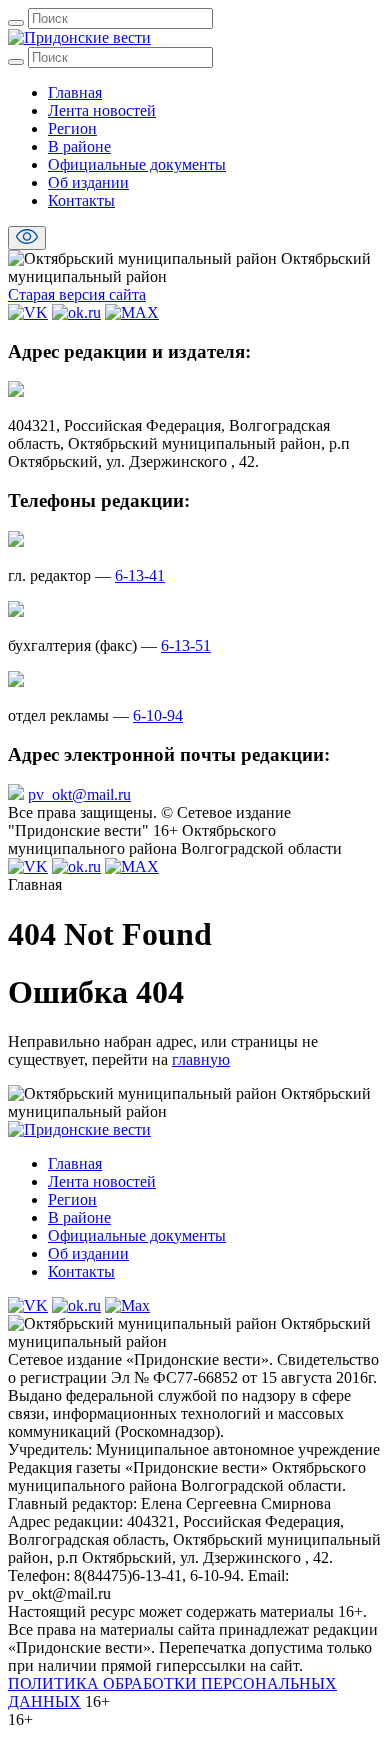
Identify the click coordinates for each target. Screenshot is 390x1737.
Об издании (88, 182)
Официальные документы (137, 164)
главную (201, 1059)
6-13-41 (140, 575)
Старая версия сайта (77, 294)
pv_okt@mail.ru (79, 794)
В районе (79, 146)
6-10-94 (158, 715)
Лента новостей (102, 110)
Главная (75, 92)
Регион (72, 128)
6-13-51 (186, 645)
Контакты (81, 200)
